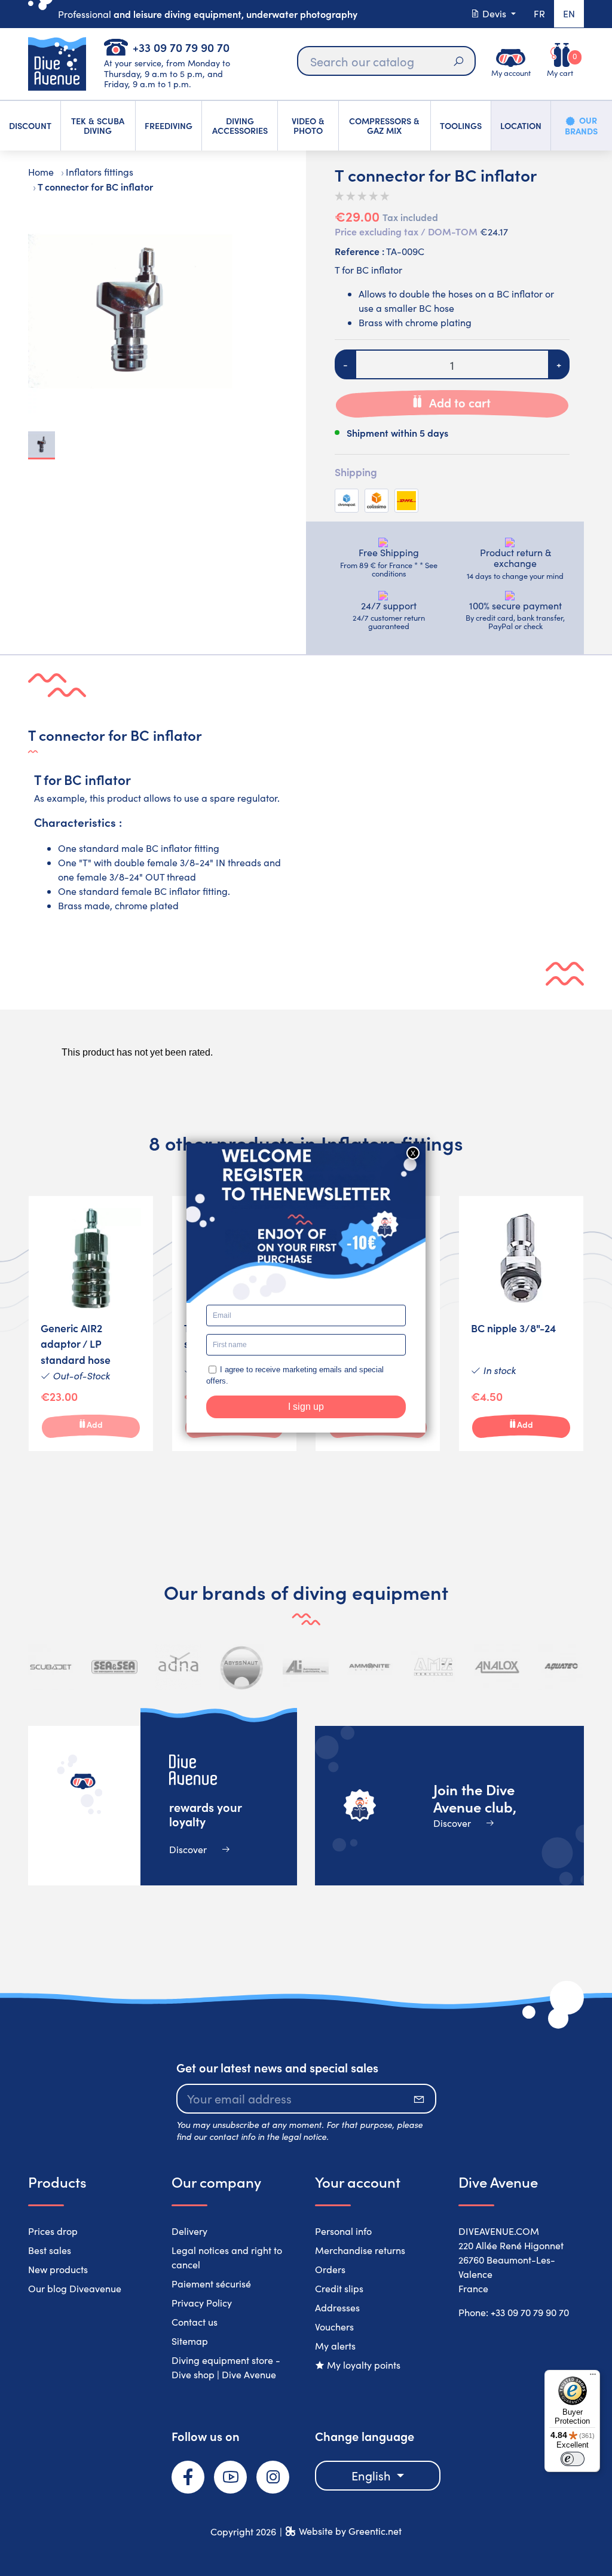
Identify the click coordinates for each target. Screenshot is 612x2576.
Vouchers (334, 2327)
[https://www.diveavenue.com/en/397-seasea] (114, 1667)
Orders (330, 2269)
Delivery (189, 2231)
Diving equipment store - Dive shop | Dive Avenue (226, 2367)
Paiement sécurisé (211, 2284)
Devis (494, 13)
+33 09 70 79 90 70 (181, 47)
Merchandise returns (360, 2250)
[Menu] (593, 2377)
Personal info (343, 2231)
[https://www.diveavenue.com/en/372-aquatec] (561, 1667)
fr (539, 13)
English (373, 2475)
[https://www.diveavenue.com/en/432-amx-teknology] (434, 1667)
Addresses (337, 2307)
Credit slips (339, 2288)
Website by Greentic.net (350, 2531)
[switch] (573, 2459)
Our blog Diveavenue (75, 2288)
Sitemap (190, 2341)
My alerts (335, 2346)
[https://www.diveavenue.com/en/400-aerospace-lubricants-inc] (306, 1667)
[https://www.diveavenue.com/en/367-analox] (497, 1667)
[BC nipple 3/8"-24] (521, 1324)
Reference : (359, 251)
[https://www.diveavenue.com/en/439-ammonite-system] (370, 1667)
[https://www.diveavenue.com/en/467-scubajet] (51, 1667)
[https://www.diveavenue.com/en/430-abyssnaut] (242, 1667)
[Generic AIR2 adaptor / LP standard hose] (91, 1324)
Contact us (195, 2322)
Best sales (50, 2250)
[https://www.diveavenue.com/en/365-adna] (178, 1667)
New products (58, 2269)
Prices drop (53, 2231)
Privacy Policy (202, 2303)
